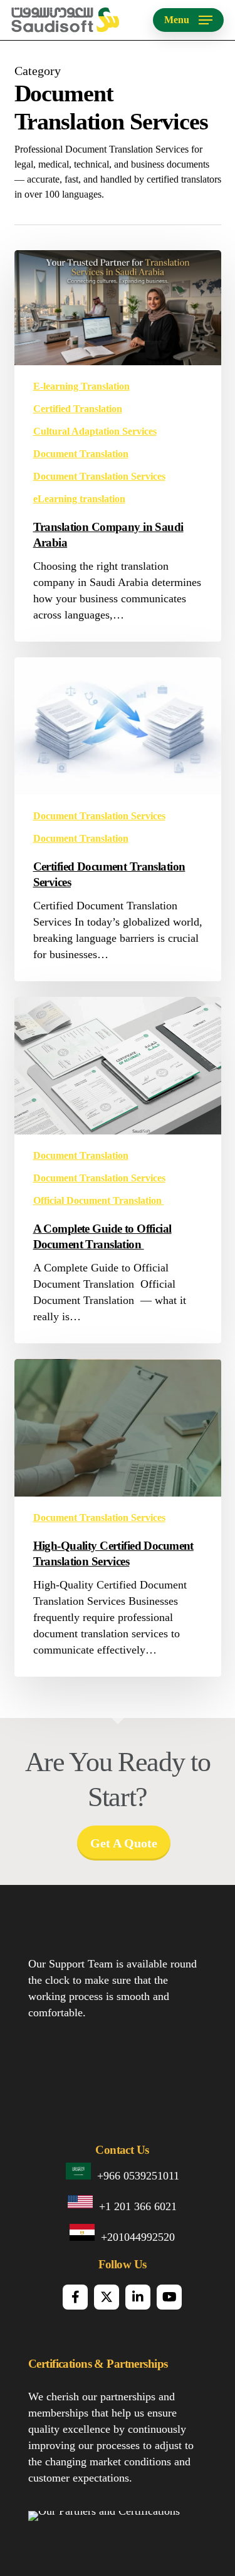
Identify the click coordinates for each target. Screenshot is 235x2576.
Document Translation (81, 454)
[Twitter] (107, 2297)
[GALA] (43, 2526)
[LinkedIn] (138, 2297)
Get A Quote (124, 1843)
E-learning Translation (81, 386)
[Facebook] (75, 2297)
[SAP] (77, 2526)
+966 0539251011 (138, 2176)
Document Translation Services (99, 476)
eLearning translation (79, 499)
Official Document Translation (99, 1200)
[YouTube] (169, 2297)
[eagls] (188, 2526)
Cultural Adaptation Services (95, 431)
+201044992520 (138, 2237)
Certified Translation (78, 409)
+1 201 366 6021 (138, 2206)
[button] (188, 20)
